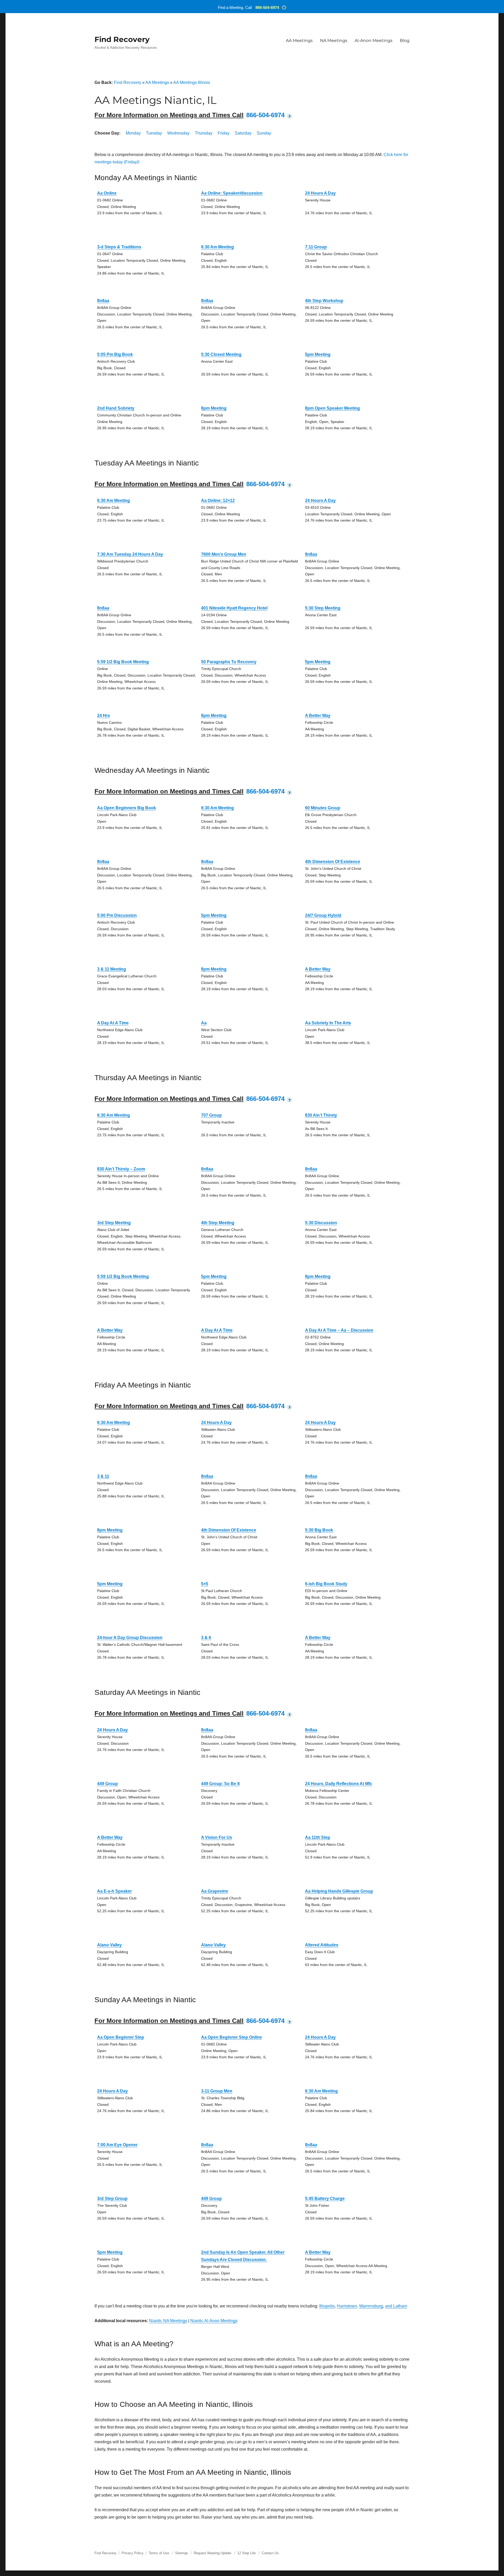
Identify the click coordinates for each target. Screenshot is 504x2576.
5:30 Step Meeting (323, 608)
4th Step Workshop (324, 301)
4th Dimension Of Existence (333, 862)
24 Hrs (104, 716)
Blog (405, 41)
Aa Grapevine (215, 1891)
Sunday (264, 133)
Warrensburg (371, 2306)
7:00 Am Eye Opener (117, 2145)
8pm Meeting (214, 408)
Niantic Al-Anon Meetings (214, 2321)
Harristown (347, 2306)
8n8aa (103, 301)
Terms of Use (159, 2553)
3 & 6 (206, 1638)
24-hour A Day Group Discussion (130, 1638)
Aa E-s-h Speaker (114, 1891)
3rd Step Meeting (114, 1223)
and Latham (396, 2306)
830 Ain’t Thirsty (321, 1115)
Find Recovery (122, 39)
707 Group (211, 1115)
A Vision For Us (217, 1837)
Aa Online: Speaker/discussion (232, 193)
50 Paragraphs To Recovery (229, 662)
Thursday (204, 133)
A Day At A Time (113, 1023)
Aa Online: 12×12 (218, 500)
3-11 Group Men (217, 2091)
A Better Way (318, 716)
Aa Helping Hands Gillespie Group (339, 1891)
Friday (224, 133)
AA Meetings (299, 41)
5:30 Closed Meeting (221, 354)
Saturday (243, 133)
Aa (204, 1023)
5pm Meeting (318, 354)
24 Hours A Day (320, 193)
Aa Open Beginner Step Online (232, 2037)
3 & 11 (103, 1476)
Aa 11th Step (318, 1837)
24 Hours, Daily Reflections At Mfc (339, 1784)
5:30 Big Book (319, 1530)
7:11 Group (316, 247)
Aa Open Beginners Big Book (127, 808)
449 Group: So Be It (220, 1784)
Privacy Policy (133, 2553)
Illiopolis (327, 2306)
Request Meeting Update (212, 2553)
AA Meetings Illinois (192, 82)
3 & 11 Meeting (112, 969)
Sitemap (182, 2553)
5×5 (205, 1584)
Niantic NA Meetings (168, 2321)
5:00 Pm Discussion (117, 915)
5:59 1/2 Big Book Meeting (123, 662)
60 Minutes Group (323, 808)
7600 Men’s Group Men (224, 554)
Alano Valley (109, 1945)
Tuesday (154, 133)
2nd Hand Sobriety (116, 408)
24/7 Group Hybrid (323, 915)
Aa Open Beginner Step (121, 2037)
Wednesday (178, 133)
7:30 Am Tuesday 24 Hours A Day (130, 554)
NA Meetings (334, 41)
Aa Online (107, 193)
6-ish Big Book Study (326, 1584)
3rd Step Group (112, 2199)
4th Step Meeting (218, 1223)
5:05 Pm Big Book (115, 354)
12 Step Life (246, 2553)
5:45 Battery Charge (325, 2199)
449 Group (107, 1784)
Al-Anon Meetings (374, 41)
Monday (133, 133)
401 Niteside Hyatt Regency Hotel (234, 608)
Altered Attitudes (322, 1945)
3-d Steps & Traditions (119, 247)
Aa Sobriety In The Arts (328, 1023)
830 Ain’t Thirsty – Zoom (121, 1169)
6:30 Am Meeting (217, 247)
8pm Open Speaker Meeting (332, 408)
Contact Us (270, 2553)
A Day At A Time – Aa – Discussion (339, 1330)
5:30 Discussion (321, 1223)
